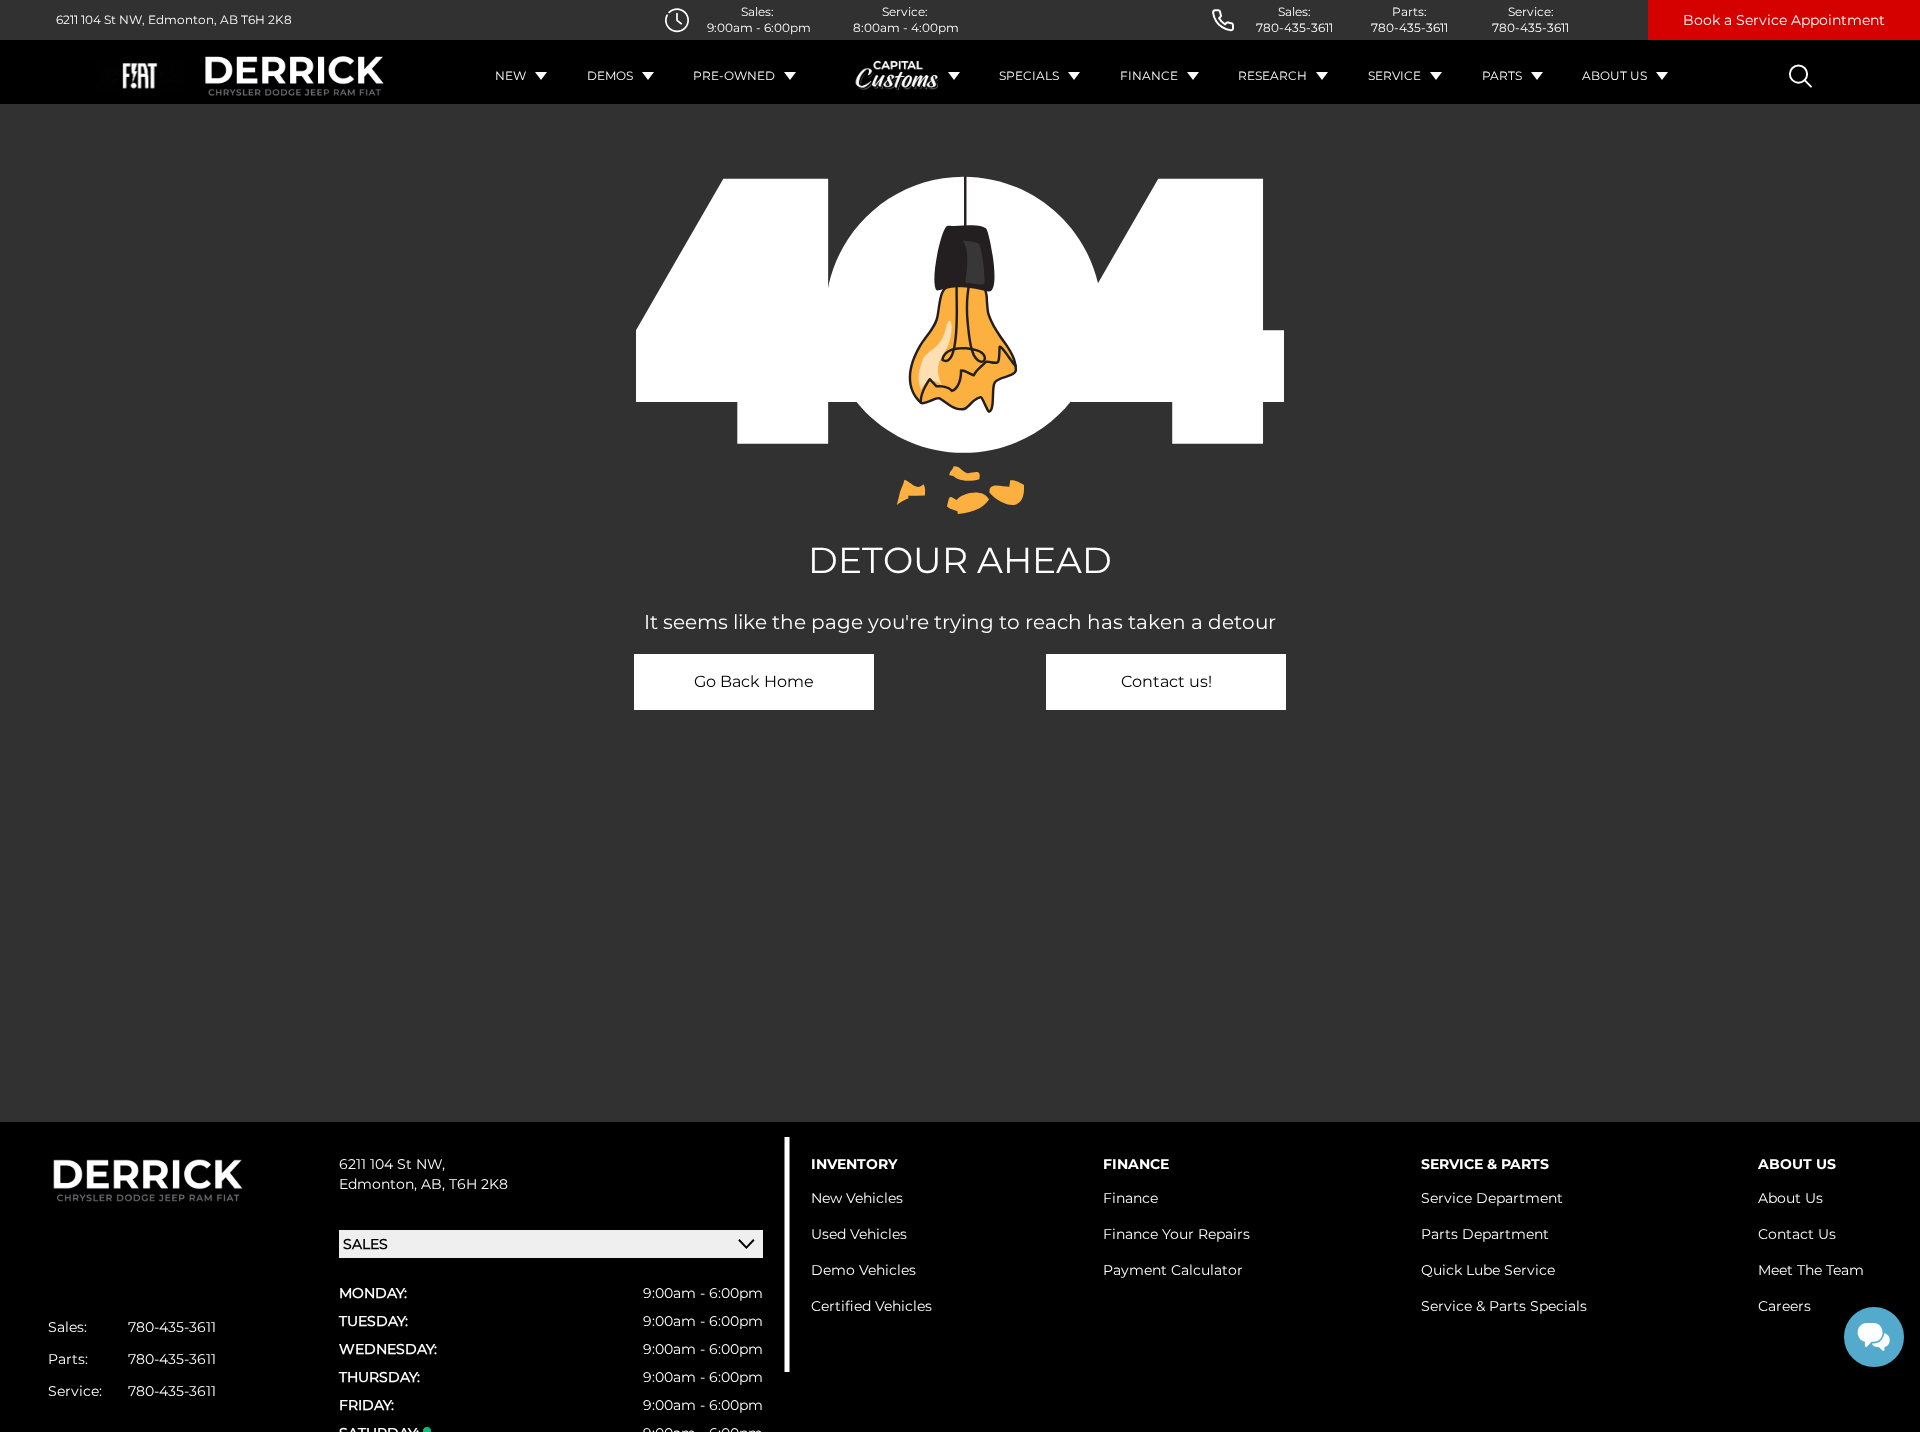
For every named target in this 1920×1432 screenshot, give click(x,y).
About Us (1614, 75)
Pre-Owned (734, 75)
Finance (1149, 75)
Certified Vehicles (871, 1306)
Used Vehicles (859, 1234)
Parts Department (1485, 1234)
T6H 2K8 (265, 19)
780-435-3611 (1294, 27)
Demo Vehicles (863, 1270)
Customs (898, 76)
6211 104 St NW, (100, 19)
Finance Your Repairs (1176, 1234)
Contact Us (1797, 1234)
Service (1394, 75)
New (510, 75)
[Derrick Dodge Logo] (294, 76)
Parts (1502, 75)
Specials (1029, 75)
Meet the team (1811, 1270)
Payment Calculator (1173, 1270)
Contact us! (1166, 681)
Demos (610, 75)
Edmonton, (380, 1184)
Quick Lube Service (1488, 1270)
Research (1272, 75)
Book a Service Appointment (1784, 20)
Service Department (1492, 1198)
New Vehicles (857, 1198)
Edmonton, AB (191, 19)
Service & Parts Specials (1504, 1306)
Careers (1784, 1306)
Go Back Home (754, 681)
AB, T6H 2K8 (464, 1184)
